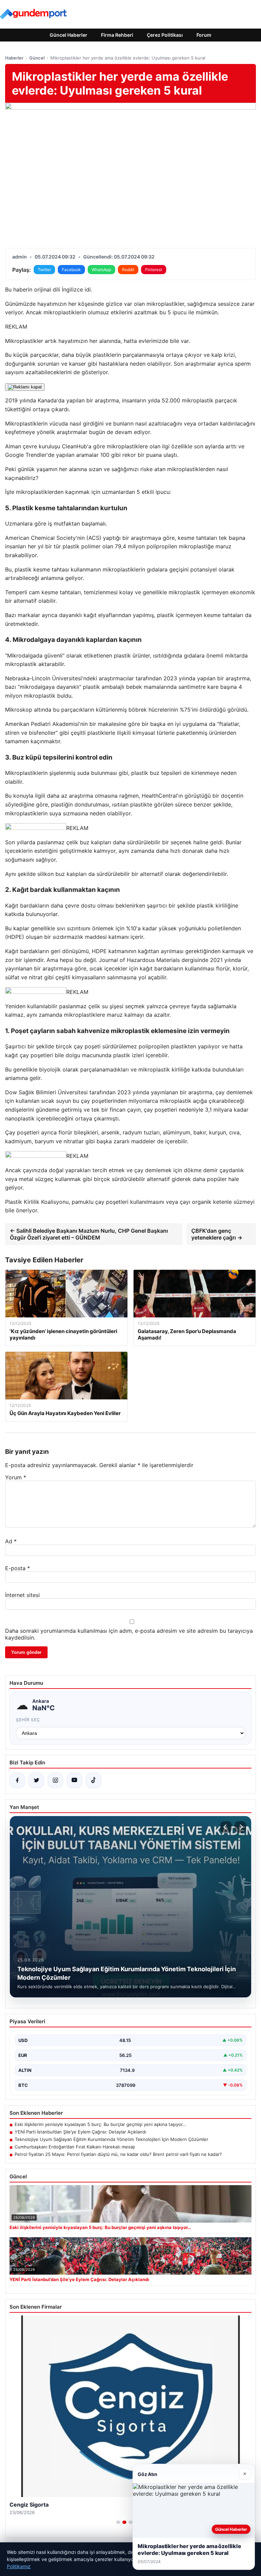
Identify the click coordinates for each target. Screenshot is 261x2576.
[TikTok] (93, 1780)
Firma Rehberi (117, 35)
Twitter (44, 270)
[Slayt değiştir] (118, 2522)
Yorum (16, 1477)
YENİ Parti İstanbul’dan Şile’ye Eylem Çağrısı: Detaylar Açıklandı (80, 2132)
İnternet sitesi (22, 1595)
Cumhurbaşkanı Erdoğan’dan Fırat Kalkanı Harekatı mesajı (75, 2147)
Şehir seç (28, 1720)
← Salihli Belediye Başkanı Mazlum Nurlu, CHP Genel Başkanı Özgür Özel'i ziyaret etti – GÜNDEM (89, 1234)
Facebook (71, 270)
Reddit (128, 270)
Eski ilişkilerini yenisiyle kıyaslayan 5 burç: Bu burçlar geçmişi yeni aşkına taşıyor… (100, 2124)
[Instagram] (55, 1780)
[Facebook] (17, 1780)
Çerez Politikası (165, 35)
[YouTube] (74, 1780)
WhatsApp (101, 270)
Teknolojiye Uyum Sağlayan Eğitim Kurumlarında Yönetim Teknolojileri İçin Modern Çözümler (111, 2139)
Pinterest (154, 270)
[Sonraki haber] (240, 1827)
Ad (11, 1541)
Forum (204, 35)
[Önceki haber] (226, 1827)
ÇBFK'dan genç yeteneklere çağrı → (217, 1234)
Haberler (14, 58)
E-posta (18, 1568)
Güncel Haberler (68, 35)
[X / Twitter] (36, 1780)
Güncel (37, 58)
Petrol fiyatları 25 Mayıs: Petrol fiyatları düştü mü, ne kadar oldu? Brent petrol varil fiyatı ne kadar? (118, 2154)
